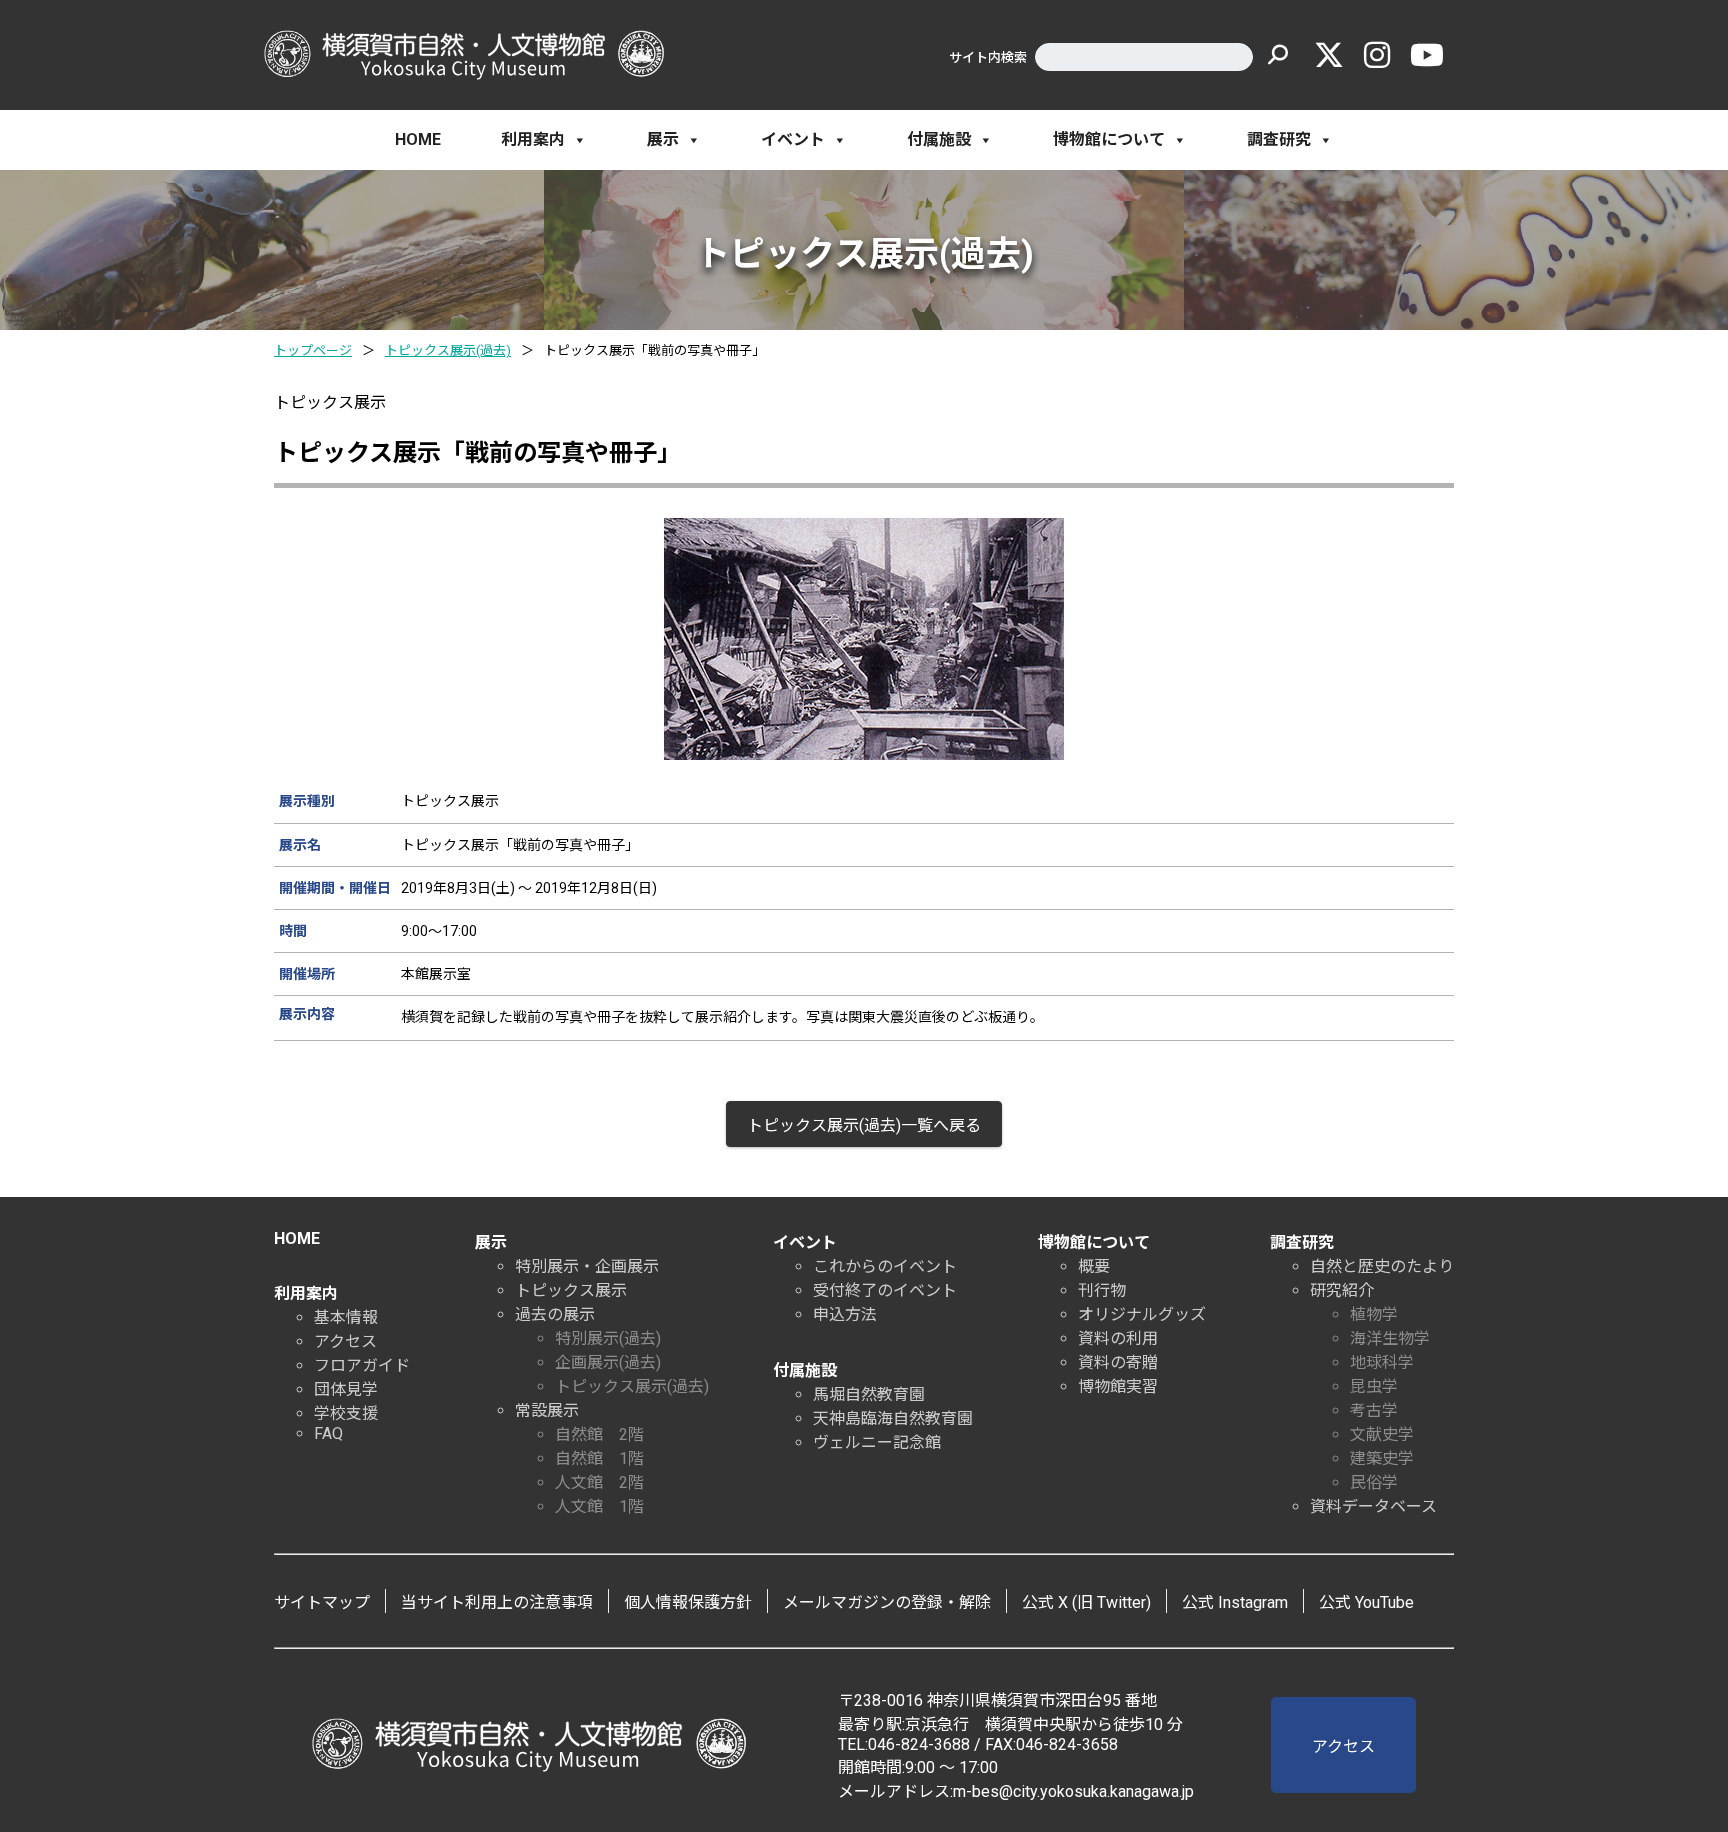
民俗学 (1374, 1482)
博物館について (1109, 139)
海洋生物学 (1390, 1338)
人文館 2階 (599, 1482)
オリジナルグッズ (1142, 1314)
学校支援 (346, 1413)
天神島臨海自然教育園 (893, 1418)
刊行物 (1102, 1290)
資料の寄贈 (1118, 1362)
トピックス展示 (571, 1290)
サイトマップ (322, 1602)
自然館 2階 (599, 1434)
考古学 (1374, 1410)
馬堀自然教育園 (869, 1394)
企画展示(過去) (608, 1362)
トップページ (313, 350)
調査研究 (1279, 139)
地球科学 (1382, 1362)
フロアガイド (362, 1365)
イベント (793, 139)
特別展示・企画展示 (587, 1266)
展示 (663, 139)
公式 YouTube (1366, 1602)
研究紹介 (1342, 1290)
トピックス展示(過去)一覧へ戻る (864, 1125)
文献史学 (1382, 1434)
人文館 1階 (599, 1506)
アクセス (345, 1341)
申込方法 (845, 1314)
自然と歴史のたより (1382, 1266)
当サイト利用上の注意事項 (497, 1602)
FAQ (328, 1433)
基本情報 (346, 1317)
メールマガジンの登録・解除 (887, 1602)
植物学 (1374, 1314)
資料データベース (1373, 1506)
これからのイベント (885, 1266)
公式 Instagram (1235, 1602)
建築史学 (1382, 1458)
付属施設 (939, 139)
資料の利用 (1118, 1338)
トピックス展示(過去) (448, 350)
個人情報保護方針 (688, 1602)
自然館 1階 (599, 1458)
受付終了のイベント (885, 1290)
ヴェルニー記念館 (877, 1442)
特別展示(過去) (608, 1338)
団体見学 (346, 1389)
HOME (418, 139)
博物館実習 (1118, 1386)
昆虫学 (1374, 1386)
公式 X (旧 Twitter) (1086, 1602)
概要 (1094, 1266)
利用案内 (533, 139)
